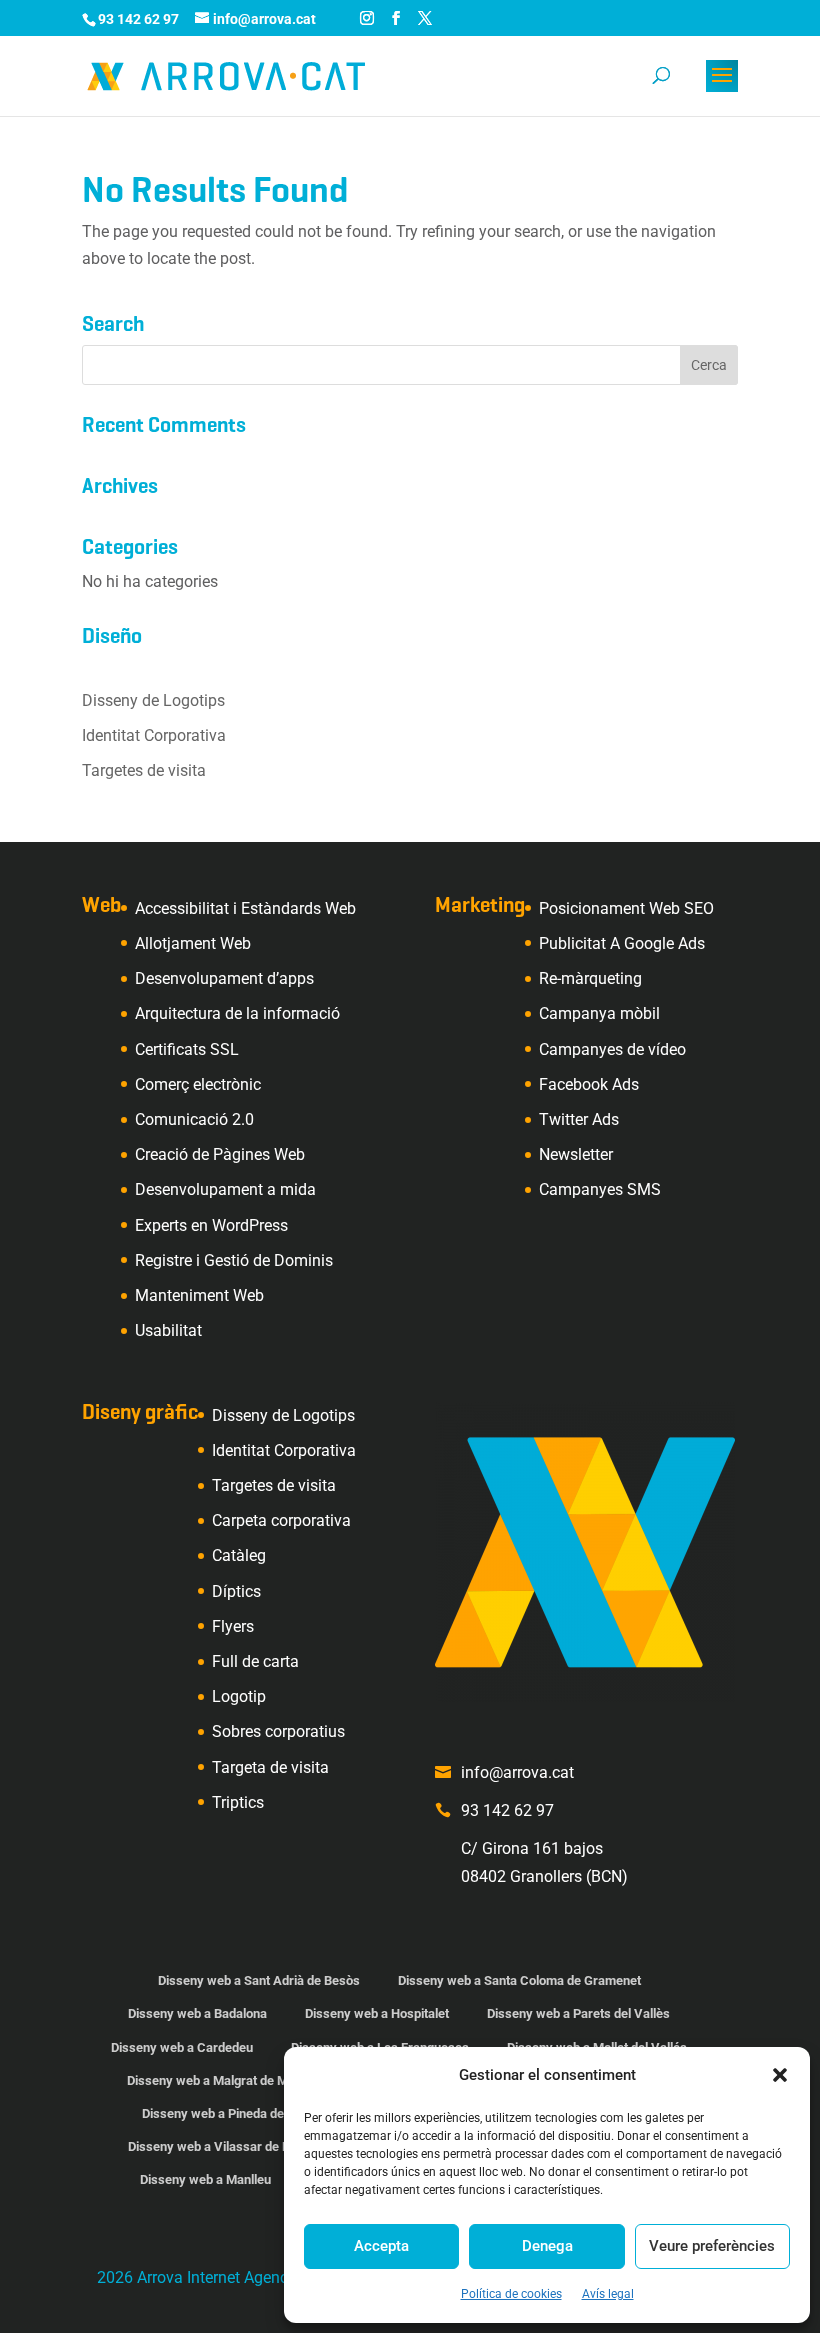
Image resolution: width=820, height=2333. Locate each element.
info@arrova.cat (517, 1772)
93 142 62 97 (507, 1810)
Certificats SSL (187, 1049)
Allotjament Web (193, 943)
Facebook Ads (589, 1084)
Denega (547, 2246)
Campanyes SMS (600, 1189)
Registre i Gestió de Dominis (234, 1260)
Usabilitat (168, 1330)
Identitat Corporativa (154, 735)
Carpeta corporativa (281, 1520)
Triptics (238, 1802)
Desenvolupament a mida (225, 1189)
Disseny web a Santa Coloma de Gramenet (519, 1980)
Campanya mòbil (599, 1013)
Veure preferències (712, 2246)
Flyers (233, 1626)
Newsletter (576, 1154)
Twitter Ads (579, 1119)
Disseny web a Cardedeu (182, 2047)
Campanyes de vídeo (612, 1049)
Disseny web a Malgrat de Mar (213, 2080)
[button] (780, 2075)
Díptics (236, 1591)
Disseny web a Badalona (197, 2013)
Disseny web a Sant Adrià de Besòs (259, 1980)
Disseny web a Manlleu (205, 2179)
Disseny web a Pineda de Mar (226, 2113)
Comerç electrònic (198, 1084)
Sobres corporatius (278, 1731)
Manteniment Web (199, 1295)
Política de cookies (511, 2294)
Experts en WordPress (211, 1225)
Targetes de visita (144, 770)
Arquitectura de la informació (237, 1013)
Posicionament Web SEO (626, 908)
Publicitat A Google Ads (622, 943)
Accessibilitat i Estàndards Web (245, 908)
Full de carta (255, 1661)
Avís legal (608, 2294)
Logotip (239, 1696)
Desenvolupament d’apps (224, 978)
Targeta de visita (270, 1767)
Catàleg (239, 1555)
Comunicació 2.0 (194, 1119)
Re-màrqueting (590, 978)
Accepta (381, 2246)
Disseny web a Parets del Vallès (578, 2013)
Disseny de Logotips (153, 700)
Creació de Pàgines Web (220, 1154)
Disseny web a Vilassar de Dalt (216, 2146)
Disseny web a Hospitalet (377, 2013)
